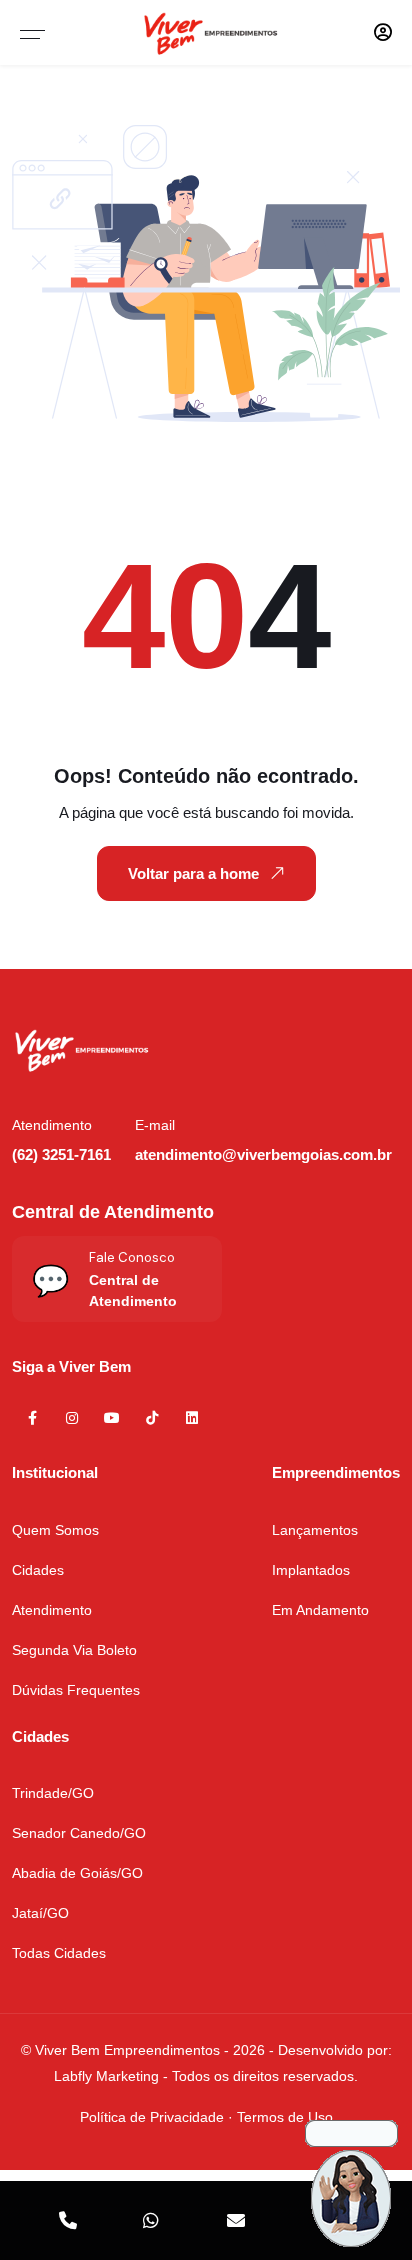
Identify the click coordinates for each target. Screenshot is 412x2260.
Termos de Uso (285, 2117)
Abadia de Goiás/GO (77, 1873)
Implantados (311, 1570)
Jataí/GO (40, 1913)
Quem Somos (55, 1530)
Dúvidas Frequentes (76, 1690)
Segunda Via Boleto (74, 1650)
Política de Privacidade (152, 2117)
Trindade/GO (53, 1793)
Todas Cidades (59, 1953)
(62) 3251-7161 (61, 1154)
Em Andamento (320, 1610)
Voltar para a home (193, 873)
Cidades (38, 1570)
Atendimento (52, 1610)
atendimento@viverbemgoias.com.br (263, 1154)
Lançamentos (315, 1530)
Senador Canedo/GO (79, 1833)
